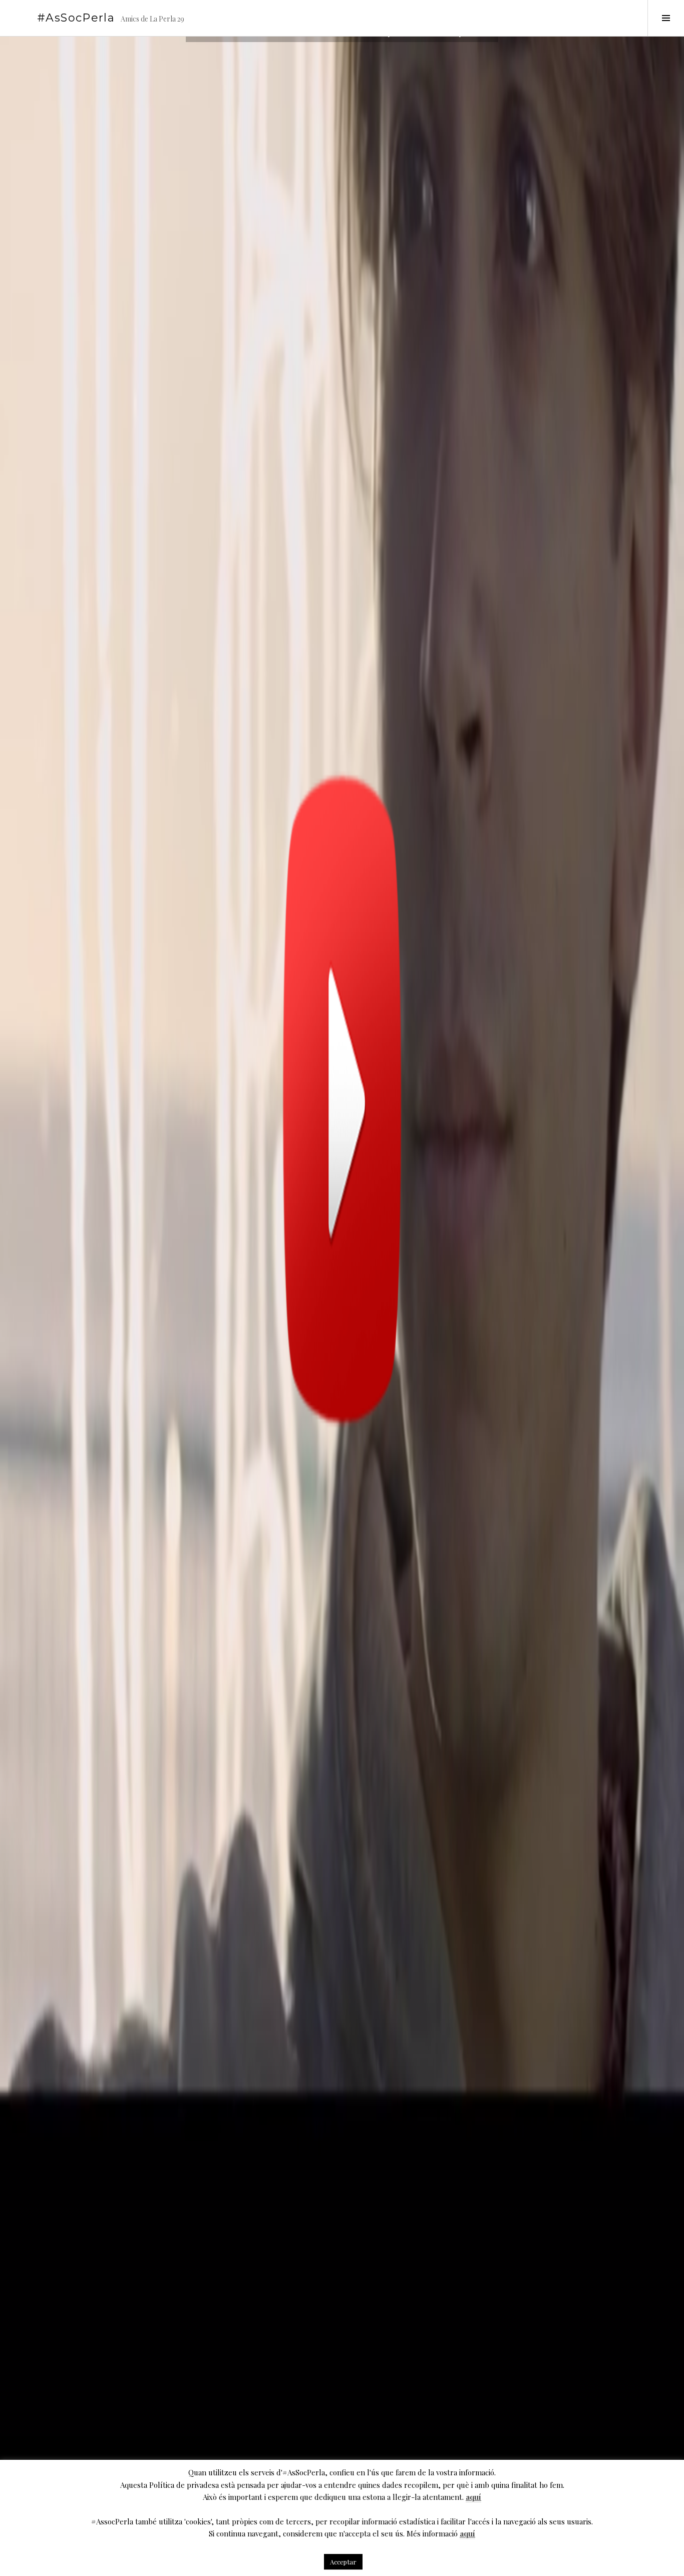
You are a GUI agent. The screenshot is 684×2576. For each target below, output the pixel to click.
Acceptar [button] (343, 2562)
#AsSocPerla (76, 18)
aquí (473, 2497)
